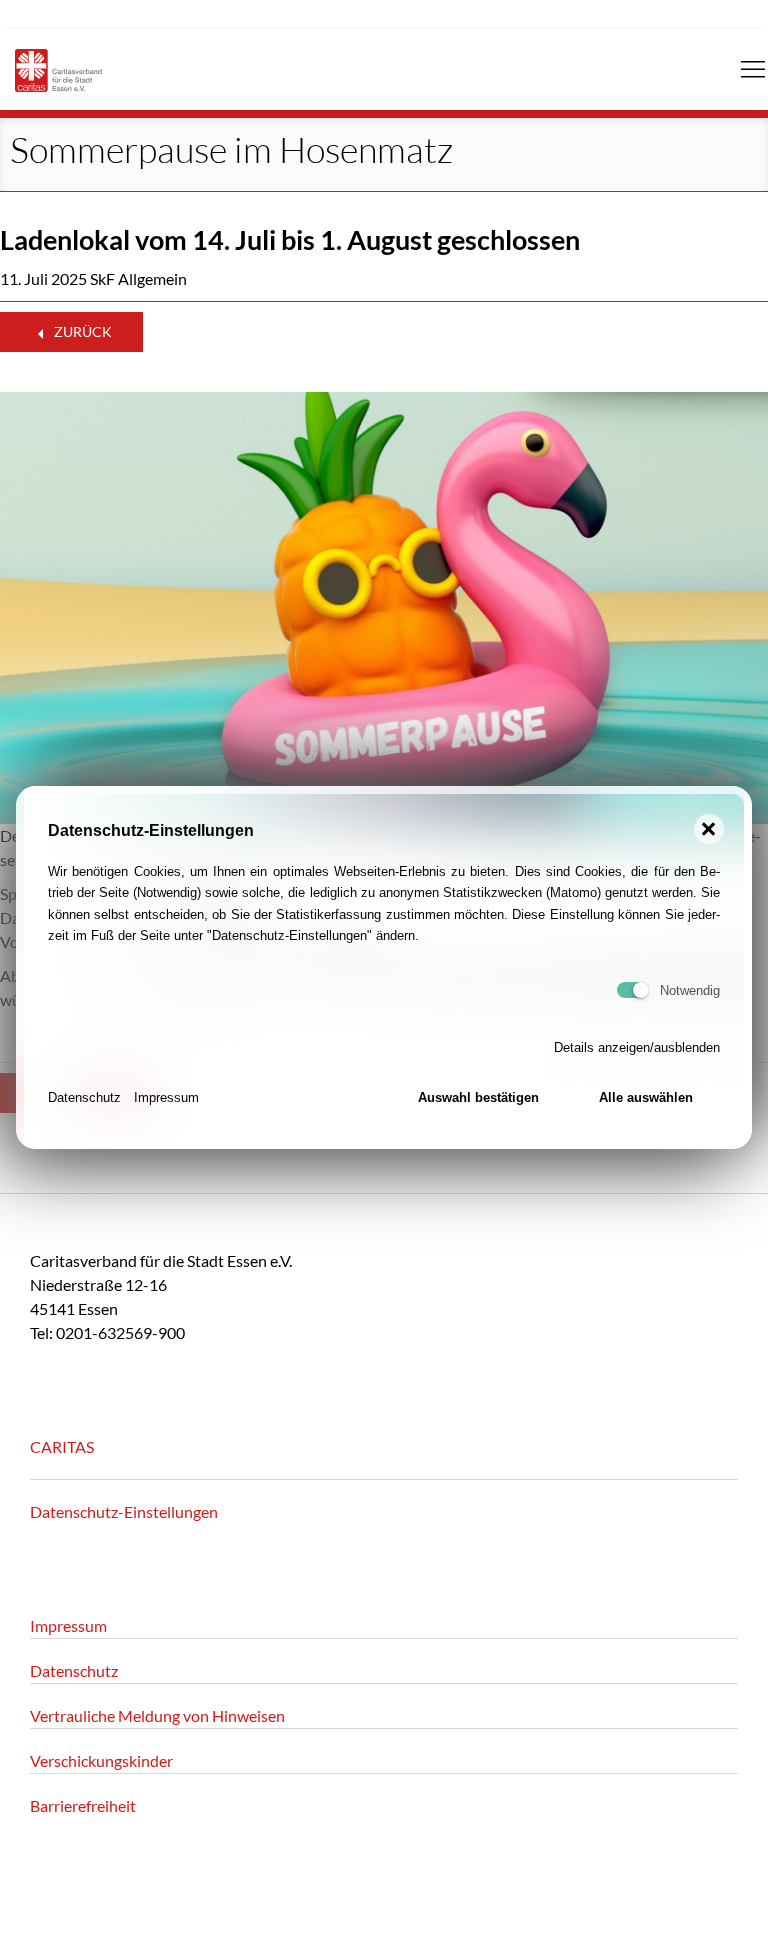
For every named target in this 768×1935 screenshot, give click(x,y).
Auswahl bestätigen (478, 1097)
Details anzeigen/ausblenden (637, 1047)
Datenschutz (84, 1097)
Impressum (166, 1097)
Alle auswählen (646, 1097)
